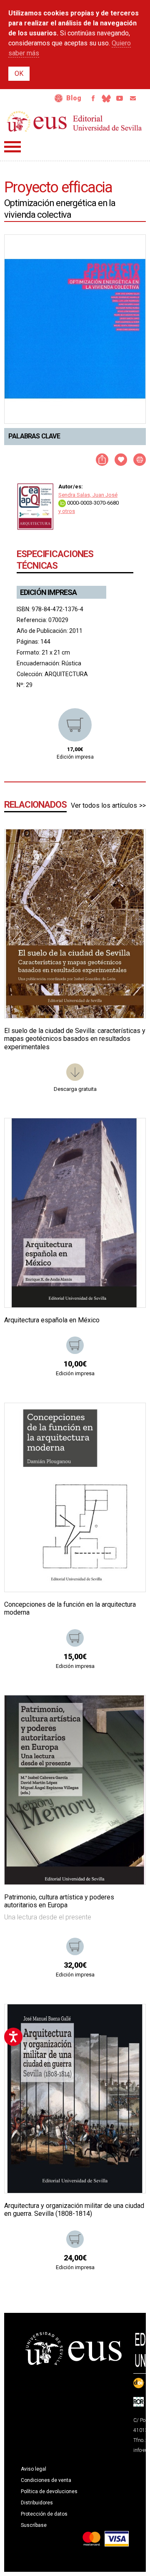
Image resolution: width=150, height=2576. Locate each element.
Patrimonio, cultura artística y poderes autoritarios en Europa (59, 1901)
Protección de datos (44, 2514)
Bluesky (106, 98)
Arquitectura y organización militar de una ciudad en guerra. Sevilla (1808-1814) (74, 2210)
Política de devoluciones (49, 2491)
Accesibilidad (59, 98)
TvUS (120, 98)
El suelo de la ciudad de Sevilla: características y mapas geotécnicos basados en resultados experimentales (75, 1039)
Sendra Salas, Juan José (88, 495)
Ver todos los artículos (104, 805)
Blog (74, 98)
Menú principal (12, 147)
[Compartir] (102, 460)
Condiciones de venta (46, 2480)
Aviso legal (34, 2469)
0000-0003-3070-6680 (92, 503)
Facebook (93, 98)
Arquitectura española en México (52, 1320)
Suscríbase (34, 2525)
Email (133, 98)
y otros (67, 511)
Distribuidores (37, 2503)
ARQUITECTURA (66, 674)
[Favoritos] (129, 846)
